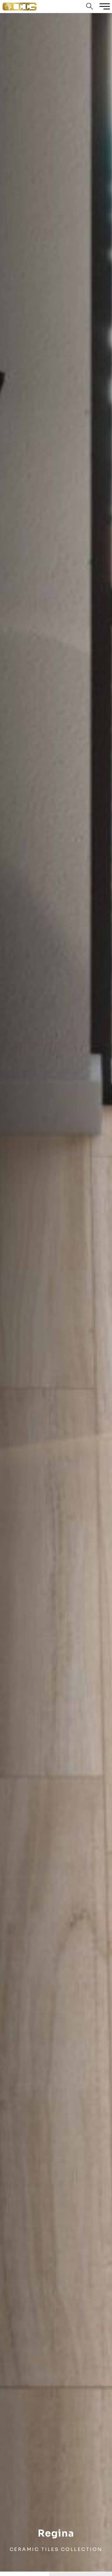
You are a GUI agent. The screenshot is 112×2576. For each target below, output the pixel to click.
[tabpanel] (56, 1292)
